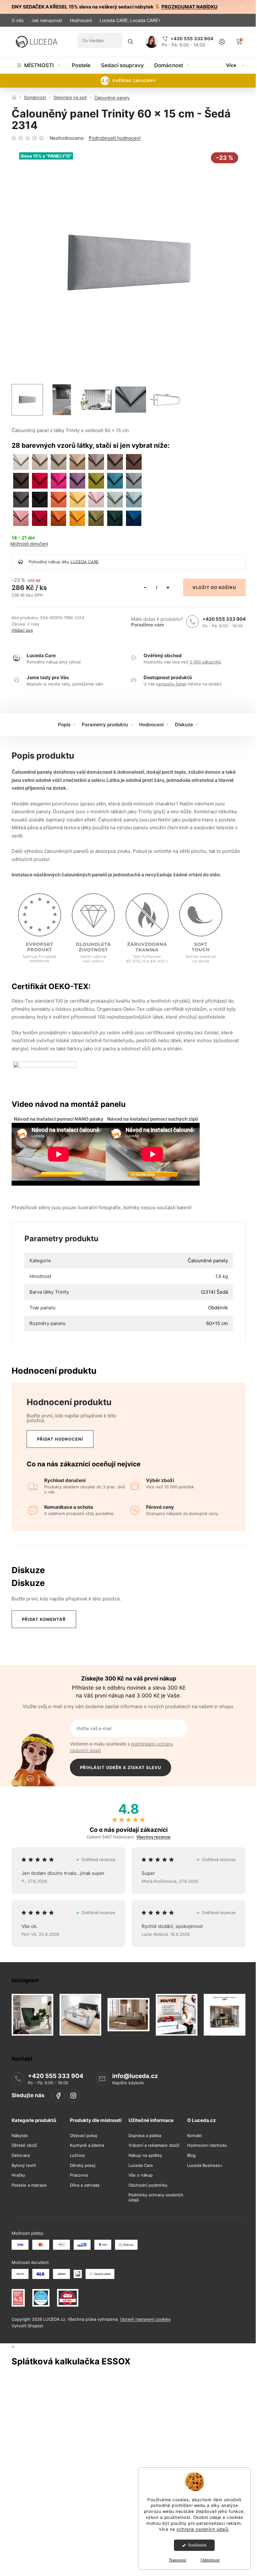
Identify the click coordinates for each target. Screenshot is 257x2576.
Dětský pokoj (83, 2165)
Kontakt (194, 2136)
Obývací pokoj (84, 2136)
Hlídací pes (22, 630)
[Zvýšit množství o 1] (168, 587)
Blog (191, 2155)
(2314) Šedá (214, 1292)
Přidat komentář (44, 1619)
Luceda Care (141, 2165)
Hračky (18, 2175)
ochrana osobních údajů (202, 2529)
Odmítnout (210, 2560)
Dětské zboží (24, 2145)
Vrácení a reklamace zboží (154, 2145)
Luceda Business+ (205, 2165)
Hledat (131, 42)
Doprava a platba (145, 2136)
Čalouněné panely (208, 1261)
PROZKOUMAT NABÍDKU (189, 7)
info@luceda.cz (135, 2076)
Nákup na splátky (145, 2155)
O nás (18, 20)
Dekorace (21, 2155)
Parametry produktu (105, 725)
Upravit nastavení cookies (145, 2319)
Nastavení (178, 2560)
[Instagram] (73, 2096)
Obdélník (218, 1308)
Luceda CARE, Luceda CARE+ (130, 20)
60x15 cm (217, 1323)
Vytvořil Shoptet (27, 2325)
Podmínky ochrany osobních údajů (156, 2197)
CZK (227, 20)
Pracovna (79, 2175)
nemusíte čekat (171, 684)
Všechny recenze (153, 1837)
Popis (64, 725)
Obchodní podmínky (148, 2185)
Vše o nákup (141, 2175)
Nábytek (20, 2136)
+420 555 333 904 (224, 619)
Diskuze (184, 725)
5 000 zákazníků (205, 662)
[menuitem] (39, 65)
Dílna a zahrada (85, 2185)
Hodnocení (81, 20)
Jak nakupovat (47, 20)
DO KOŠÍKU (223, 587)
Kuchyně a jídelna (87, 2145)
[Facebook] (58, 2096)
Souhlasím (197, 2545)
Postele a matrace (29, 2185)
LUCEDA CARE (85, 561)
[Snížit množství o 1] (145, 587)
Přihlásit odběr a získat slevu (121, 1767)
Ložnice (77, 2155)
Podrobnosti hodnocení (115, 138)
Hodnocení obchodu (207, 2145)
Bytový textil (24, 2165)
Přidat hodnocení (60, 1439)
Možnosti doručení (29, 544)
